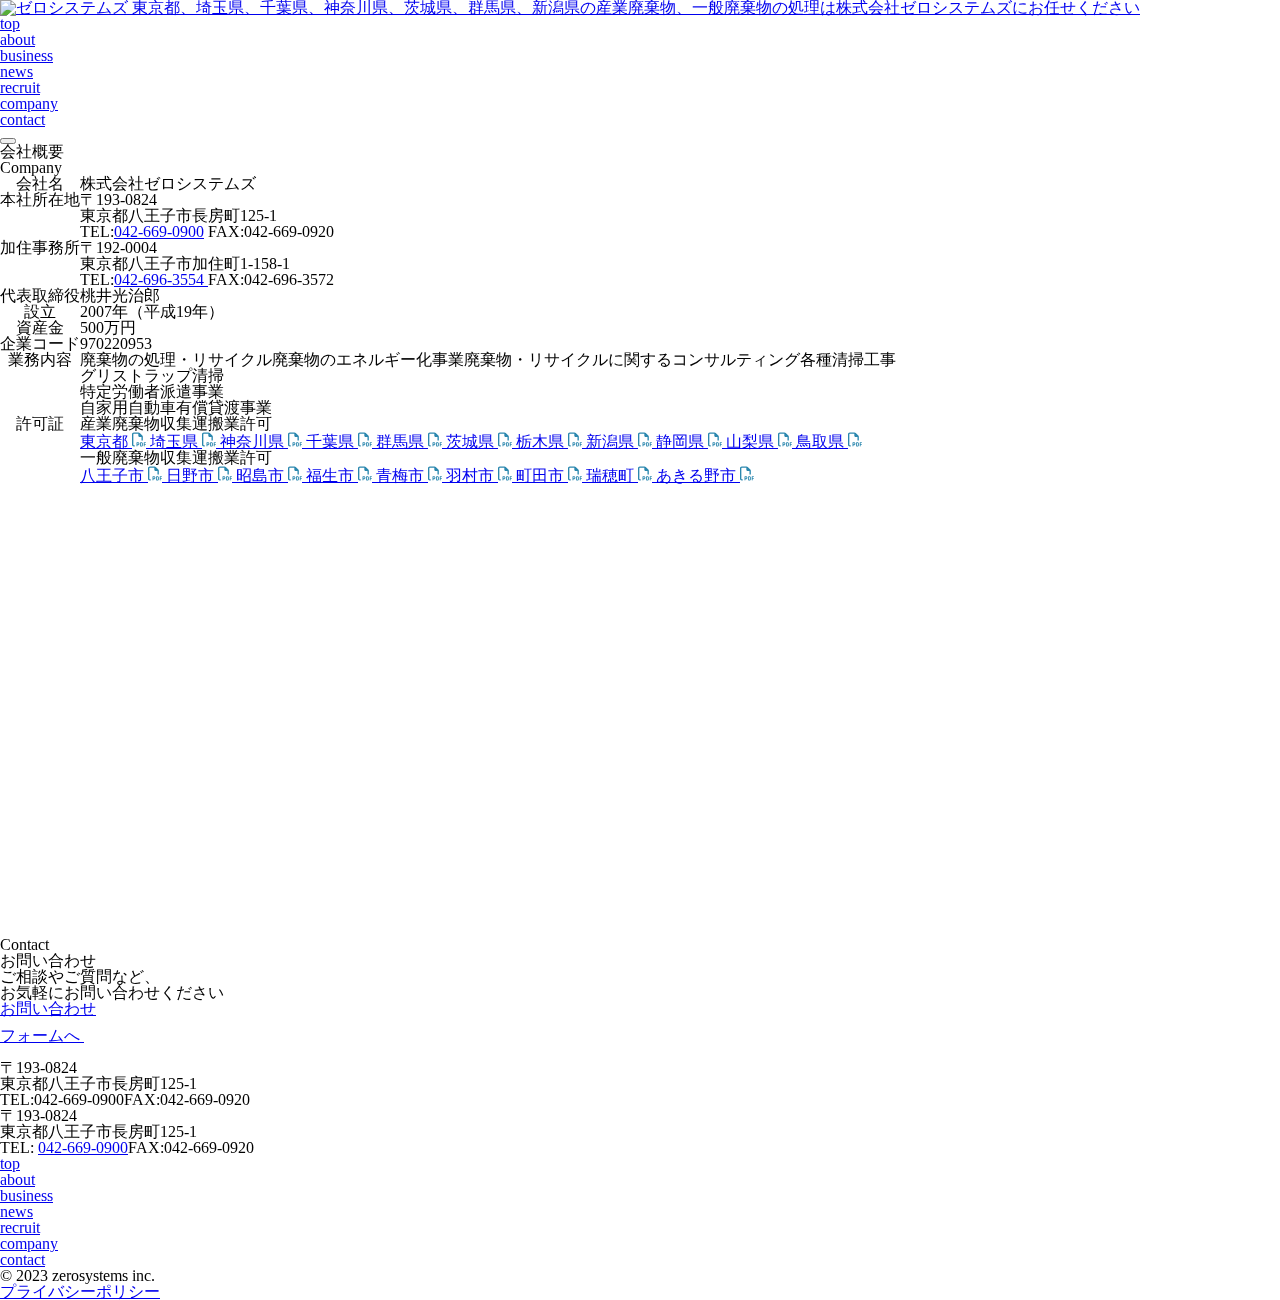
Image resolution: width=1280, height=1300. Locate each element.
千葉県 (332, 441)
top (10, 23)
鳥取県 (822, 441)
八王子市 (114, 475)
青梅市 (402, 475)
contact (22, 119)
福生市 (332, 475)
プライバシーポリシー (80, 1291)
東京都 (106, 441)
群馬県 (402, 441)
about (17, 39)
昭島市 (262, 475)
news (16, 71)
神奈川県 (254, 441)
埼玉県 (176, 441)
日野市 (192, 475)
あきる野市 (698, 475)
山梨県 (752, 441)
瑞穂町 (612, 475)
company (29, 103)
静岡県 (682, 441)
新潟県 (612, 441)
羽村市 (472, 475)
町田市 (542, 475)
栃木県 (542, 441)
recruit (20, 87)
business (26, 55)
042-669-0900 (159, 231)
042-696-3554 (161, 279)
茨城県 (472, 441)
